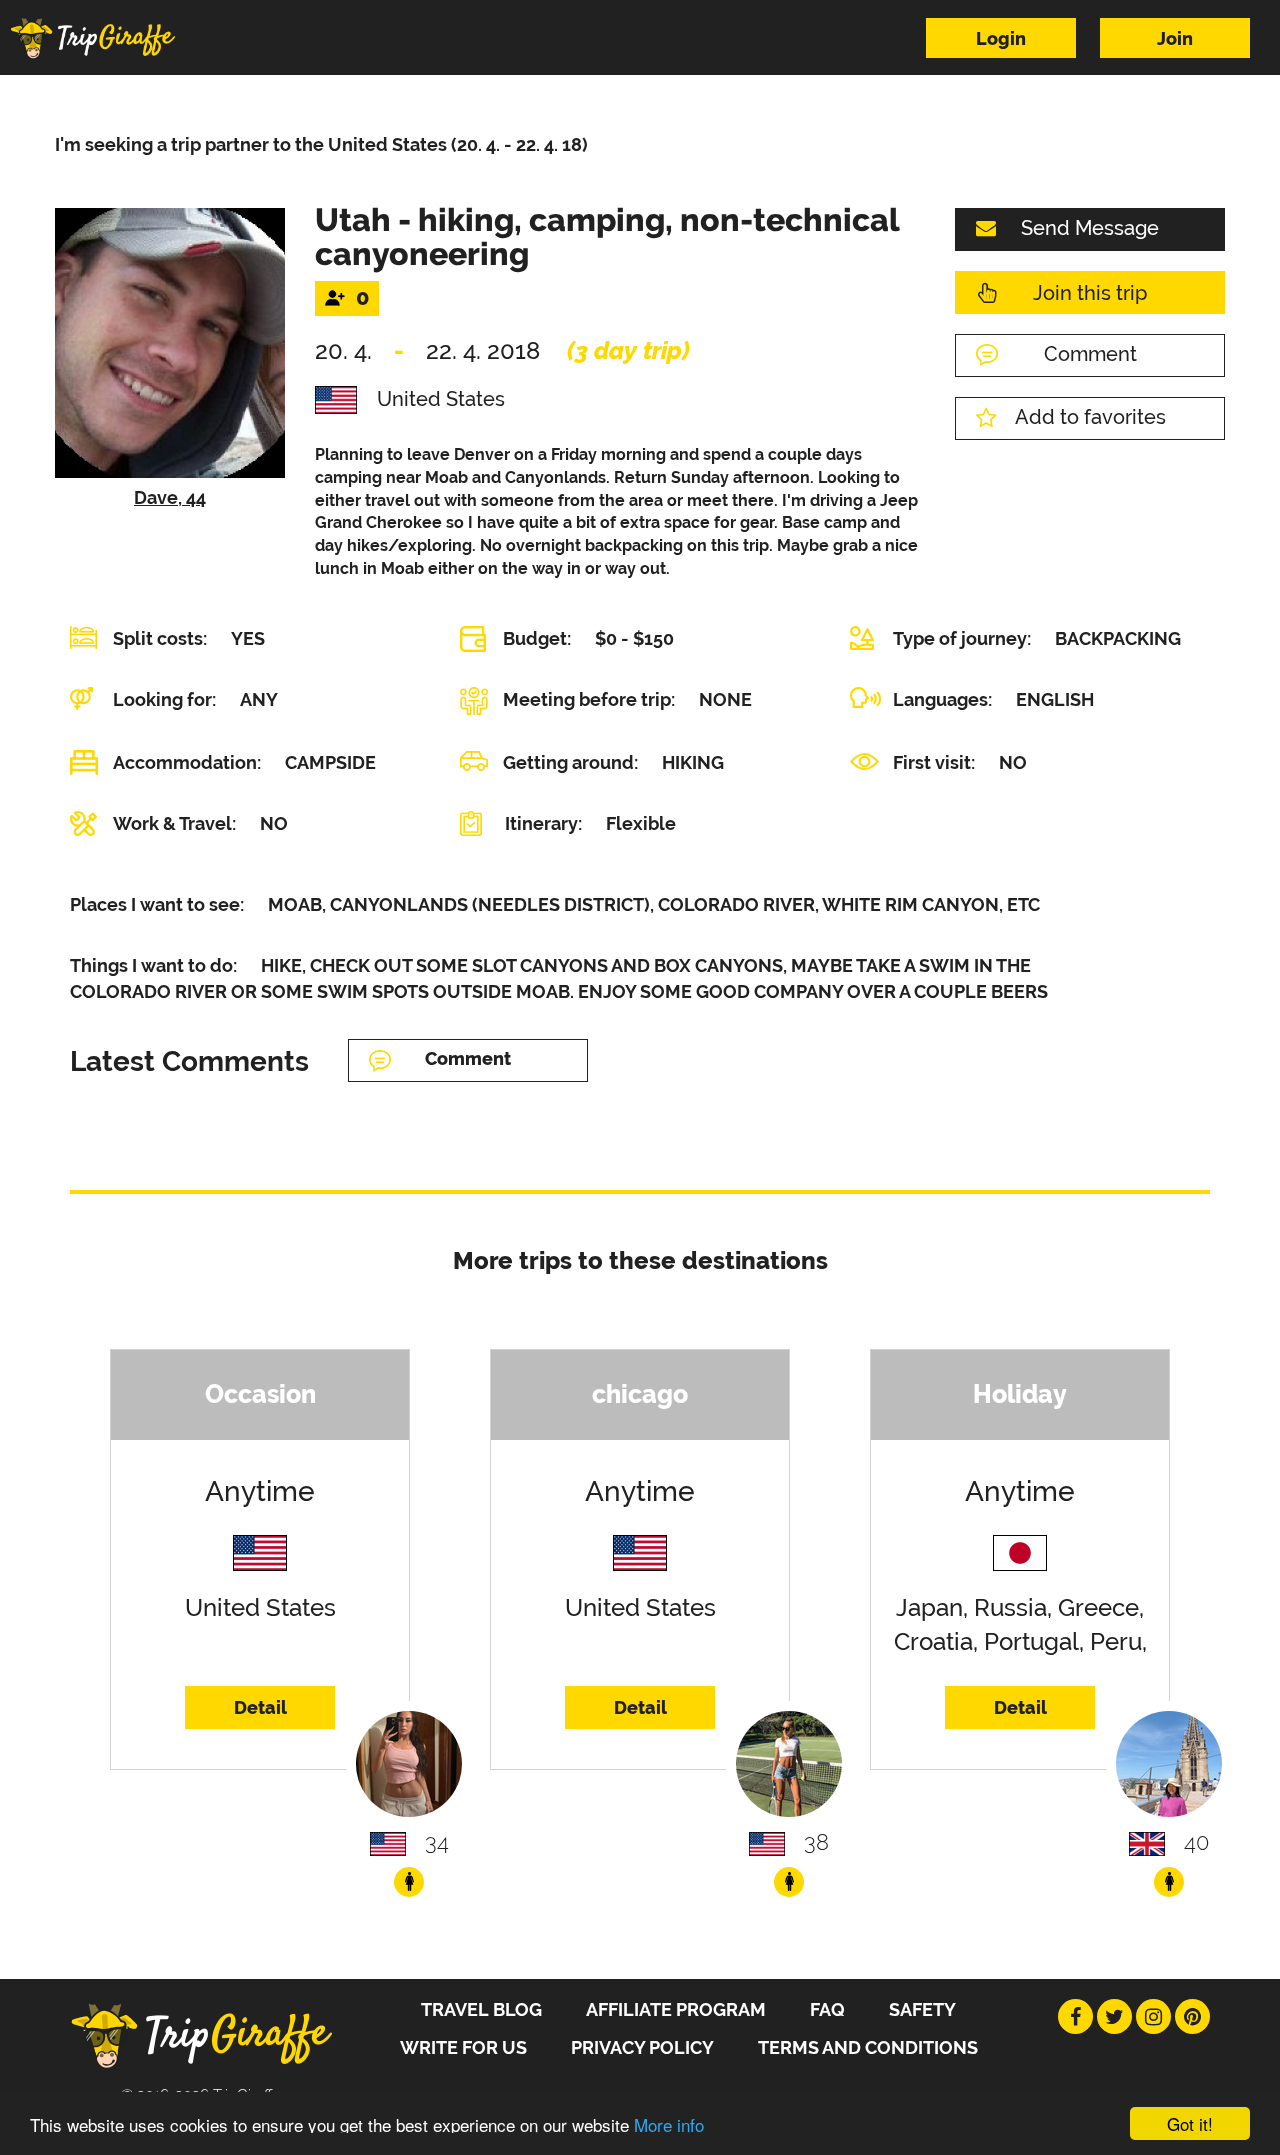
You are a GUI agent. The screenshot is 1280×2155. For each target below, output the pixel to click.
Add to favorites (1090, 417)
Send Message (1090, 228)
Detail (260, 1707)
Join (1175, 38)
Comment (1090, 354)
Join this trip (1090, 293)
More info (669, 2124)
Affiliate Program (676, 2009)
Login (1001, 38)
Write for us (463, 2047)
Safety (922, 2009)
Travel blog (481, 2009)
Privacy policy (642, 2047)
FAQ (827, 2009)
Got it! (1190, 2123)
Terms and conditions (868, 2047)
